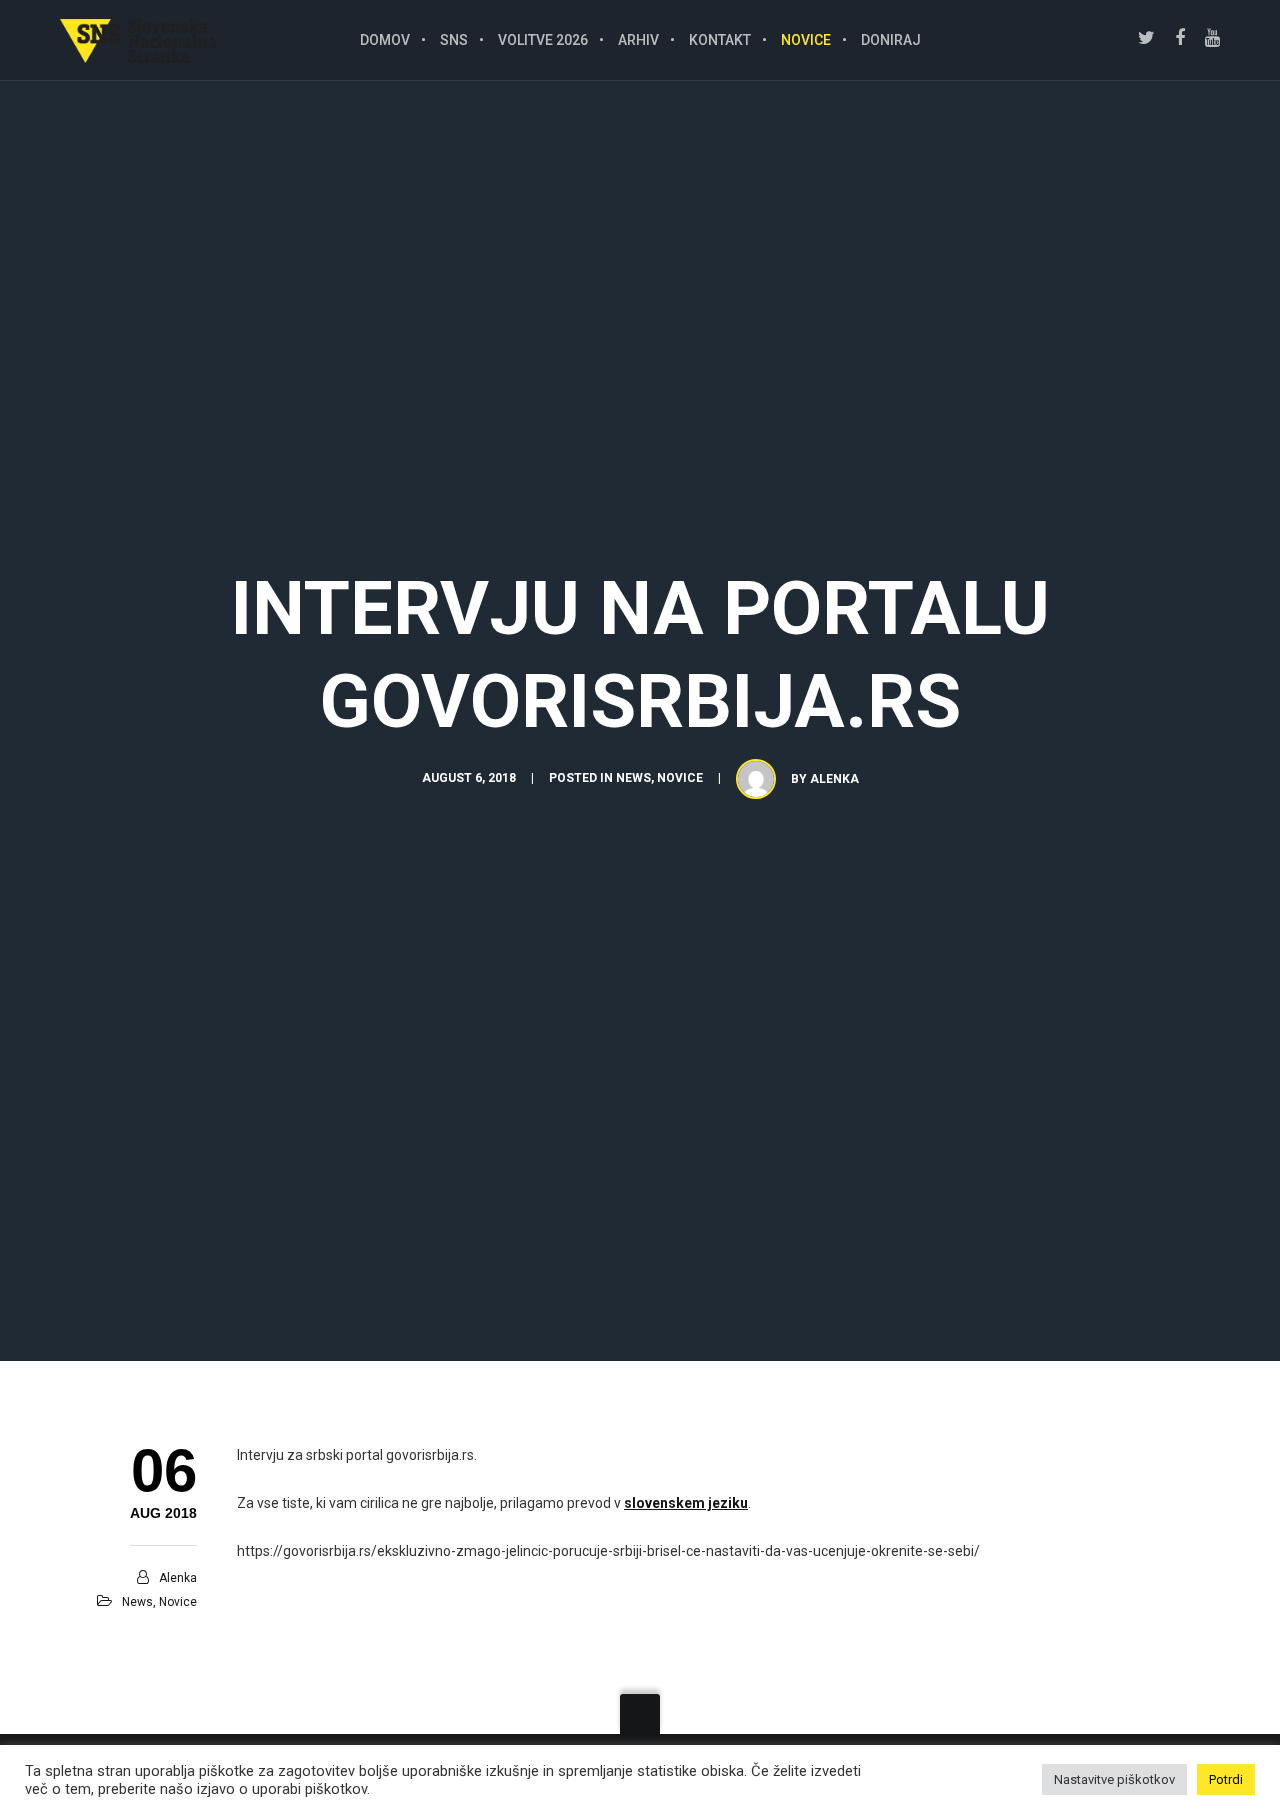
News (633, 778)
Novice (680, 778)
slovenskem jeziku (686, 1503)
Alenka (834, 779)
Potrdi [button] (1226, 1779)
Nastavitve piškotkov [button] (1114, 1779)
